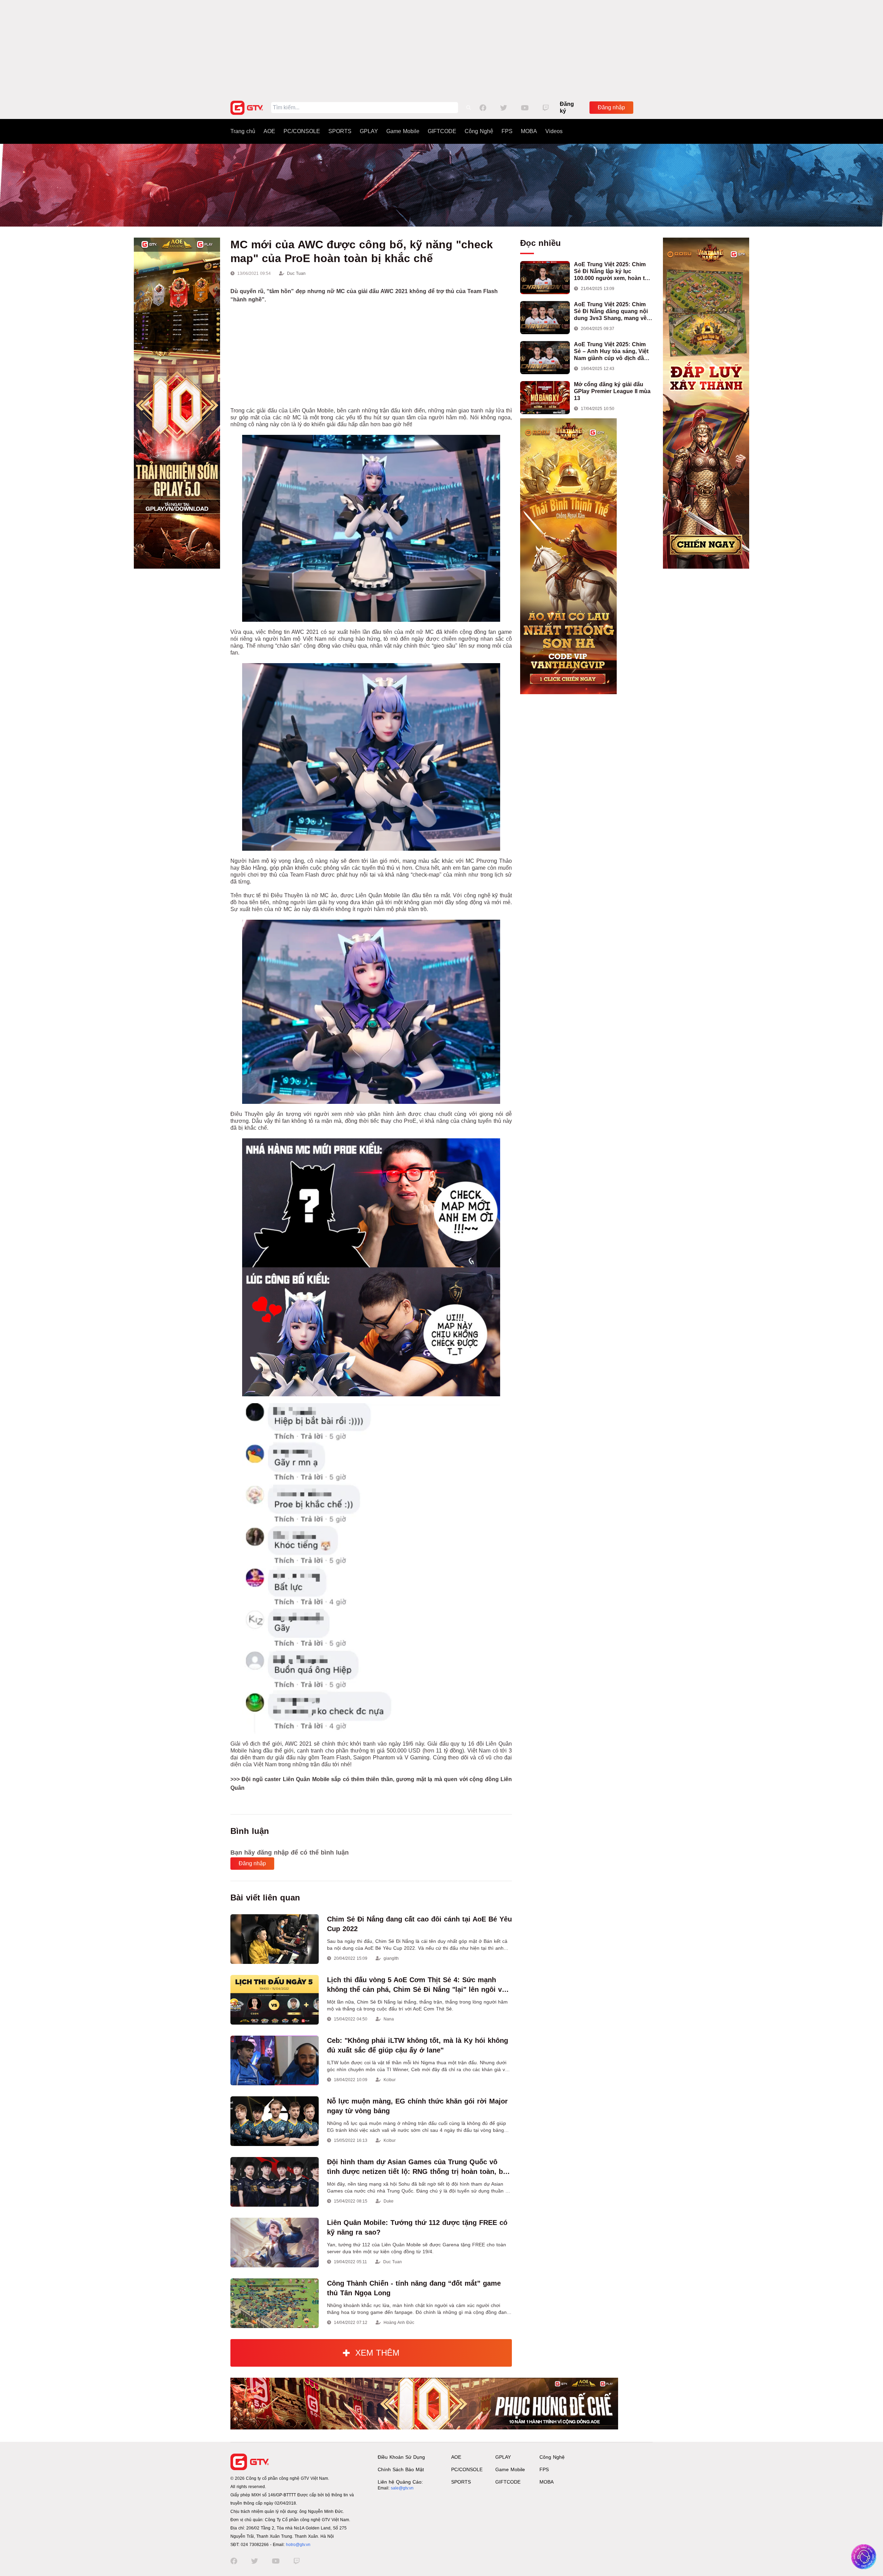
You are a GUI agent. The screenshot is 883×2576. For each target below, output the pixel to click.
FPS (507, 131)
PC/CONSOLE (302, 131)
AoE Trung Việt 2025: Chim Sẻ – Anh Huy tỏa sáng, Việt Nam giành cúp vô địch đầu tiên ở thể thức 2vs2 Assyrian (613, 352)
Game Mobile (403, 131)
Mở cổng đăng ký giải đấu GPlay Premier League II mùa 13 (612, 391)
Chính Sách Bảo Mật (401, 2469)
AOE (269, 131)
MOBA (529, 131)
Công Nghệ (479, 131)
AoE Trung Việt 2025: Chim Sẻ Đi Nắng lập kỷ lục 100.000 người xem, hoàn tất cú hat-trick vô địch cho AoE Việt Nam (612, 272)
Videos (554, 131)
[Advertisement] (441, 48)
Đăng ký (567, 107)
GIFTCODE (442, 131)
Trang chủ (243, 131)
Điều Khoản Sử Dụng (401, 2457)
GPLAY (369, 131)
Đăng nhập (611, 107)
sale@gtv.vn (402, 2488)
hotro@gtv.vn (298, 2545)
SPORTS (340, 131)
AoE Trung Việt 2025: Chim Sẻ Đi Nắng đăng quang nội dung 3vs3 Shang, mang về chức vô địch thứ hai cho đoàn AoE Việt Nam (611, 312)
